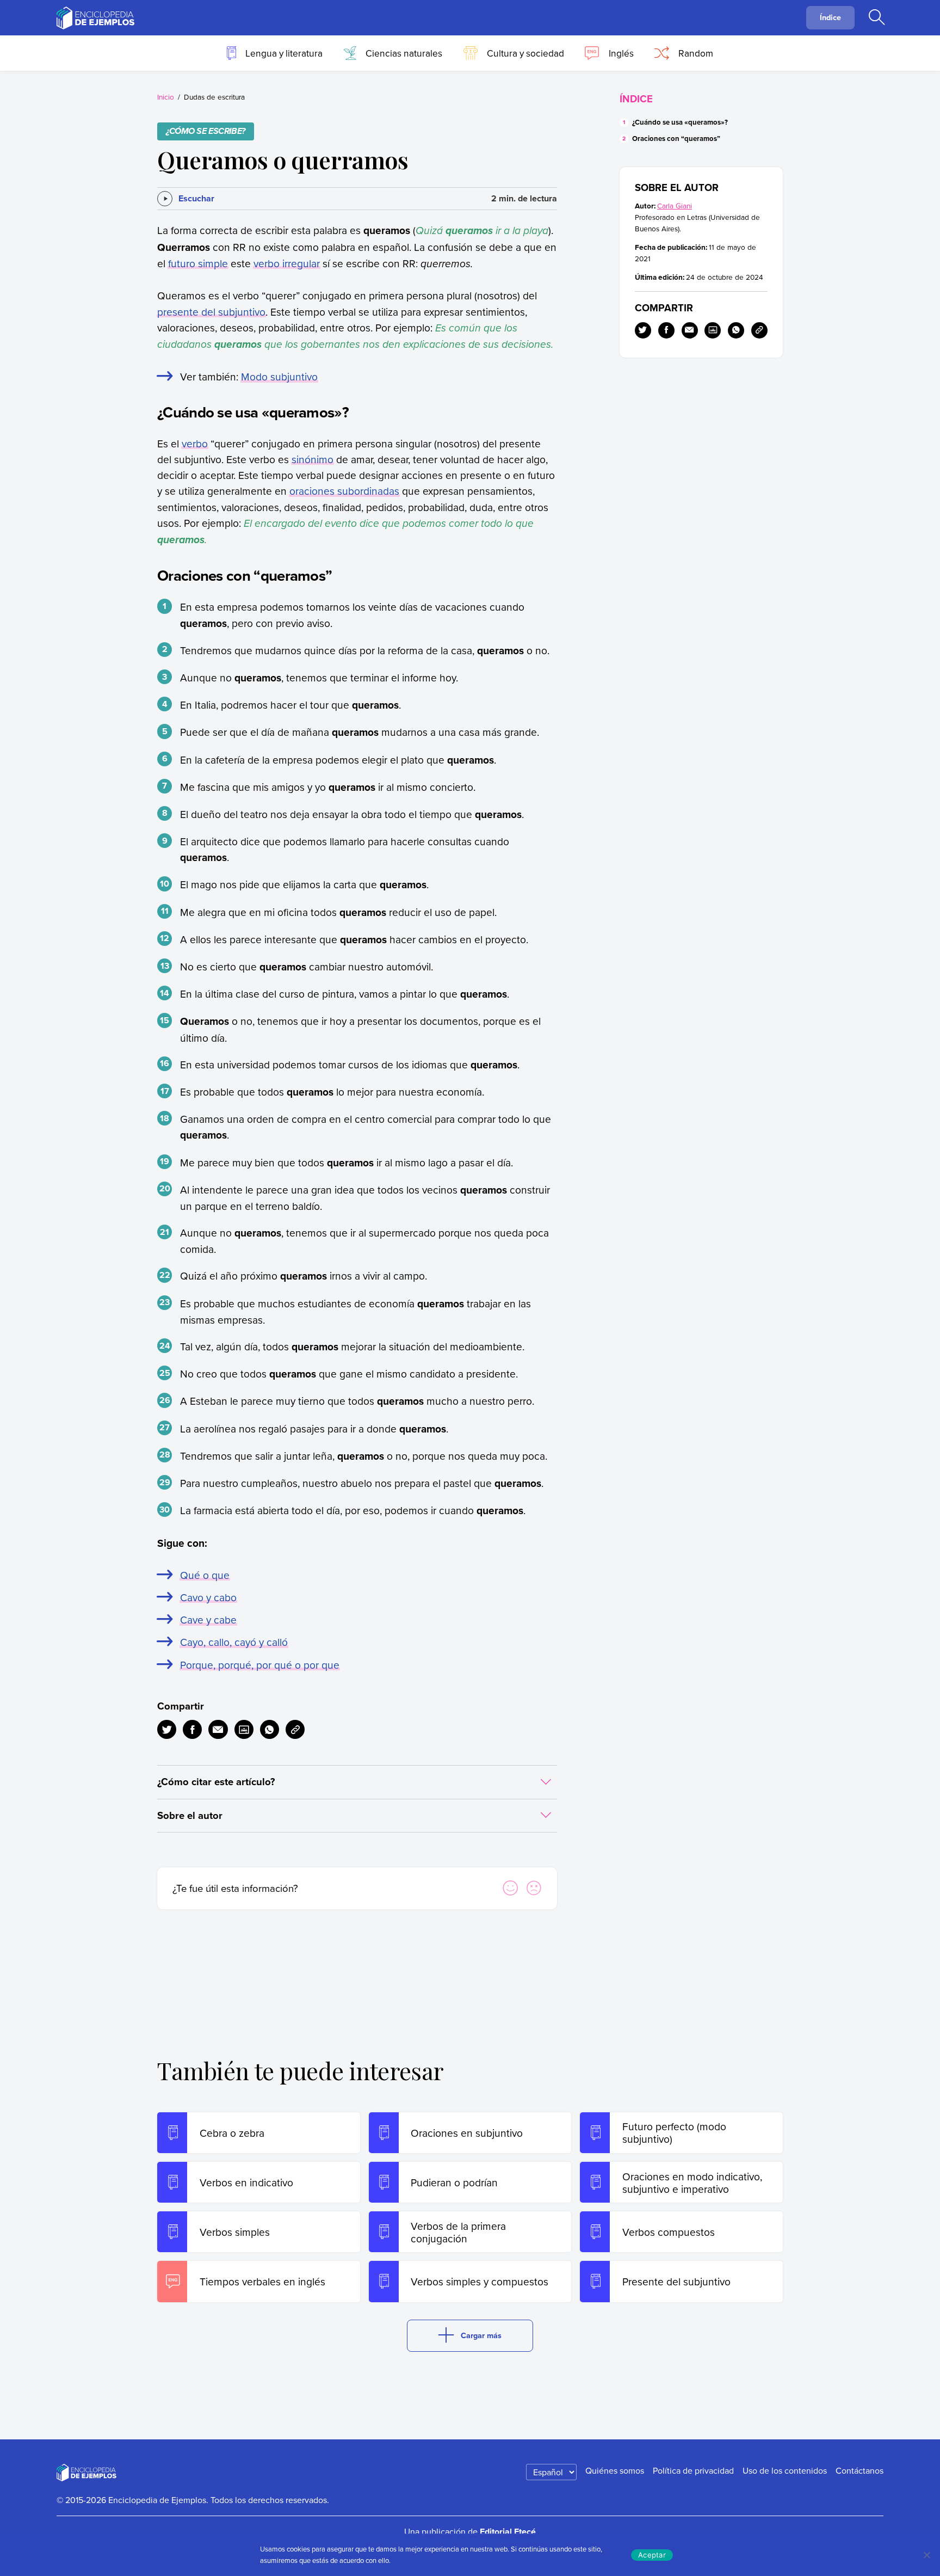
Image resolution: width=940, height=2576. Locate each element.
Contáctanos (859, 2470)
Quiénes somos (615, 2470)
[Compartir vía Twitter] (167, 1729)
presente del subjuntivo (211, 312)
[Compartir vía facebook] (192, 1729)
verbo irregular (287, 263)
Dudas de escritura (214, 97)
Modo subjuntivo (279, 376)
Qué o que (205, 1575)
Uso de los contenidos (785, 2470)
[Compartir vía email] (218, 1729)
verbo (195, 443)
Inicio (166, 97)
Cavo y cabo (208, 1597)
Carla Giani (675, 205)
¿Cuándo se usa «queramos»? (680, 122)
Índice (830, 17)
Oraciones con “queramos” (676, 139)
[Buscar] (876, 18)
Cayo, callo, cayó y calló (234, 1642)
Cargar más (481, 2335)
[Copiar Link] (295, 1729)
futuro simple (198, 263)
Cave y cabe (208, 1619)
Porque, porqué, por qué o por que (260, 1665)
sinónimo (313, 459)
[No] (926, 2555)
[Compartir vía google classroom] (244, 1729)
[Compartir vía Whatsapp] (270, 1729)
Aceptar (652, 2555)
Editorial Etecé (508, 2532)
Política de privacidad (693, 2470)
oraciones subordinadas (344, 491)
